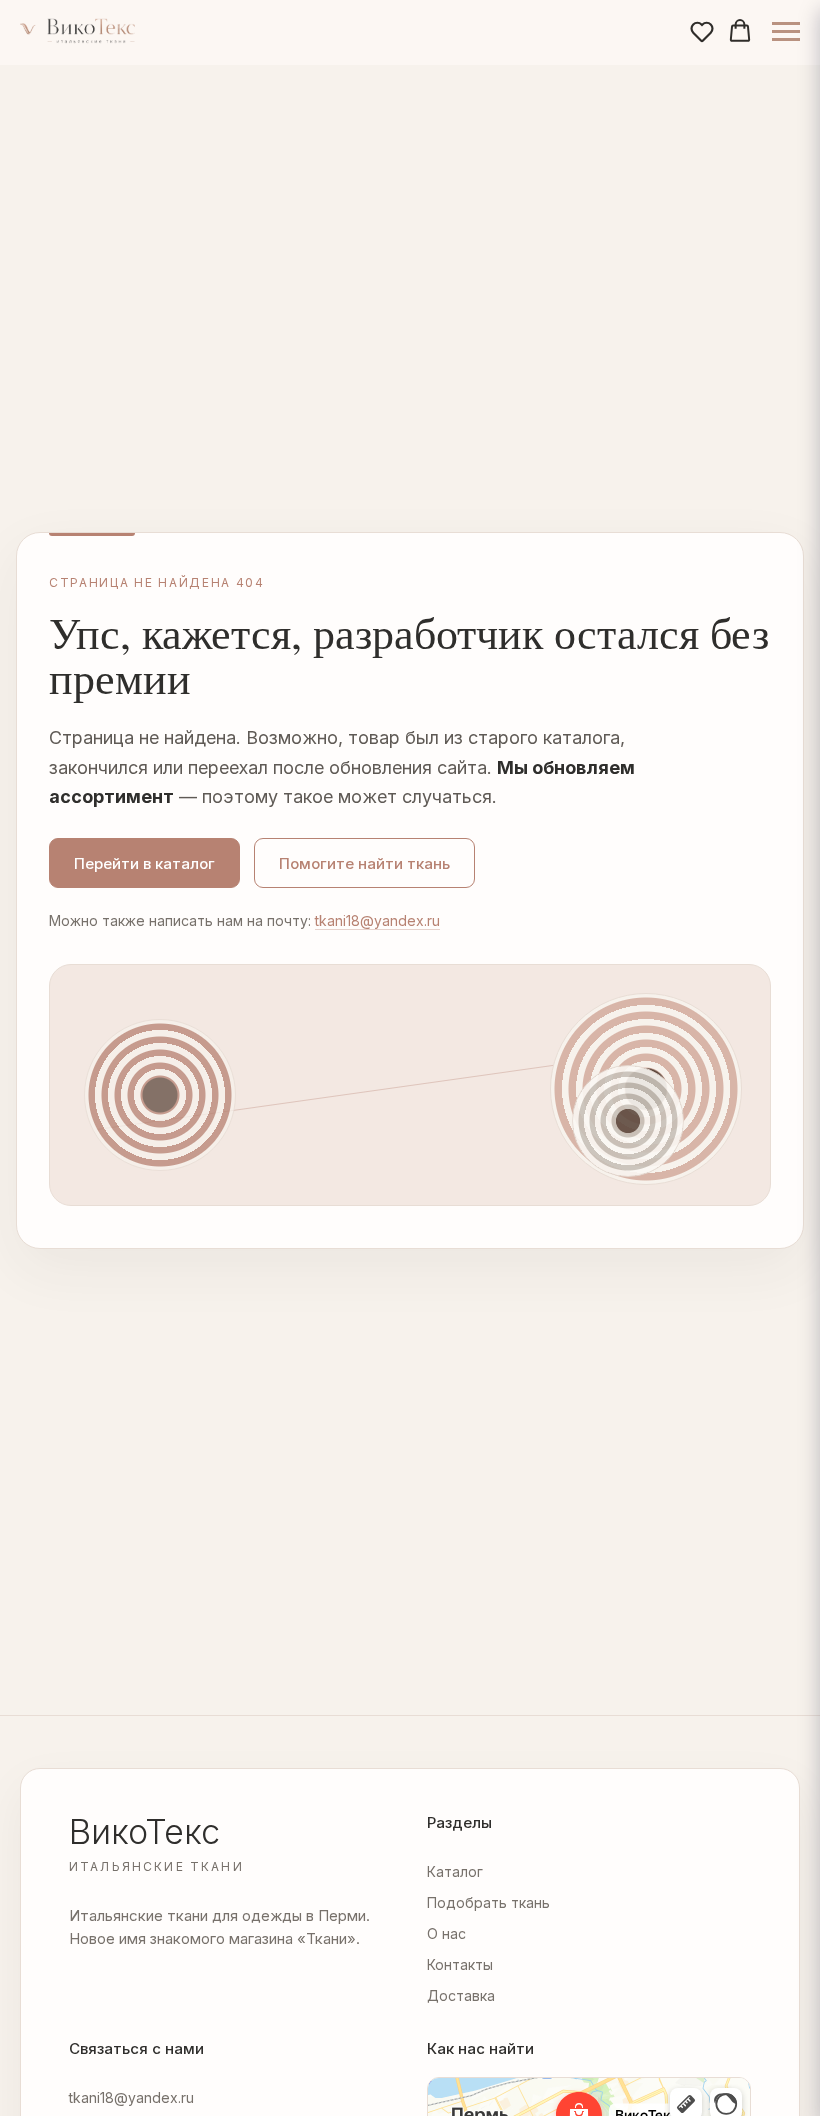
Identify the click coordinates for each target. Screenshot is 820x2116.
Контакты (460, 1964)
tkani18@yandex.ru (377, 920)
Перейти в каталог (144, 863)
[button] (702, 31)
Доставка (461, 1995)
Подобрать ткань (488, 1902)
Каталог (455, 1871)
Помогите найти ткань (364, 863)
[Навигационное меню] (786, 32)
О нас (446, 1933)
